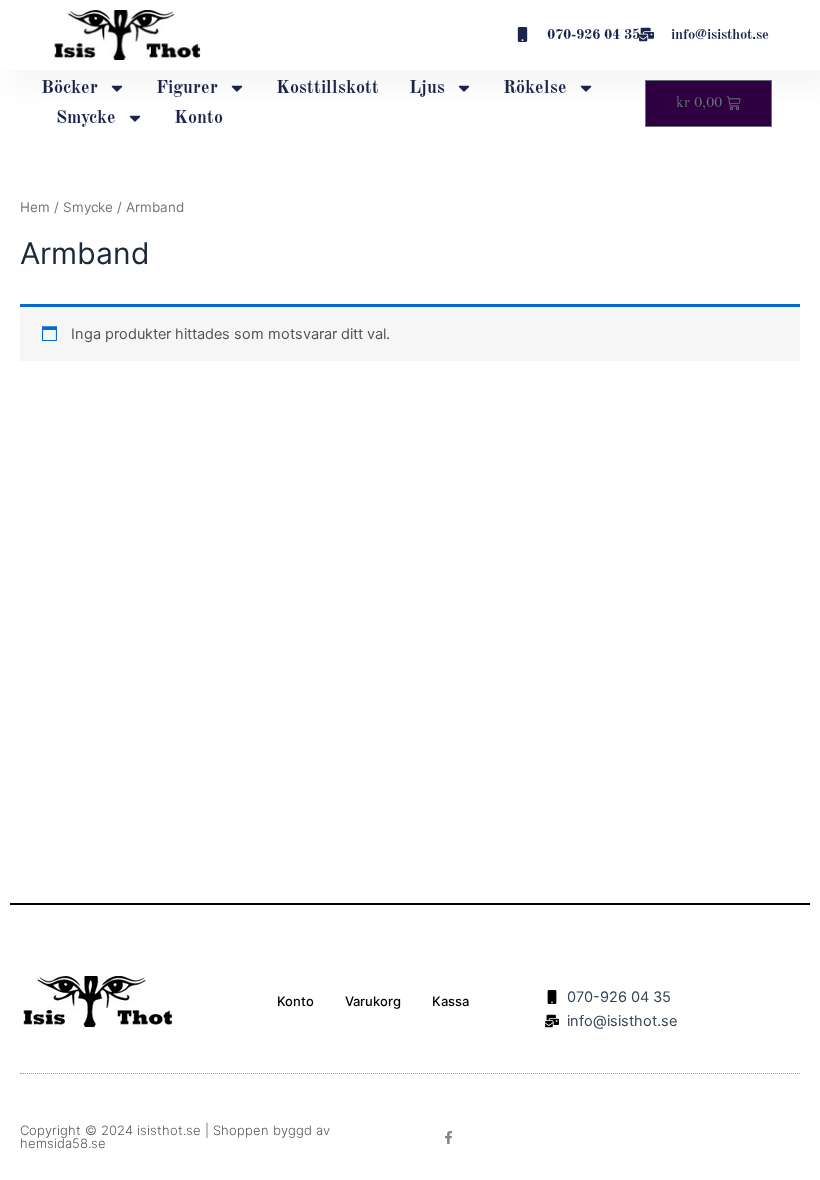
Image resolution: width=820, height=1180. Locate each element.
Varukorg (373, 1001)
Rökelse (535, 88)
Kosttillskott (327, 88)
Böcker (69, 88)
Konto (198, 118)
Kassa (450, 1001)
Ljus (427, 88)
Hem (35, 207)
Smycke (86, 118)
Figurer (187, 88)
